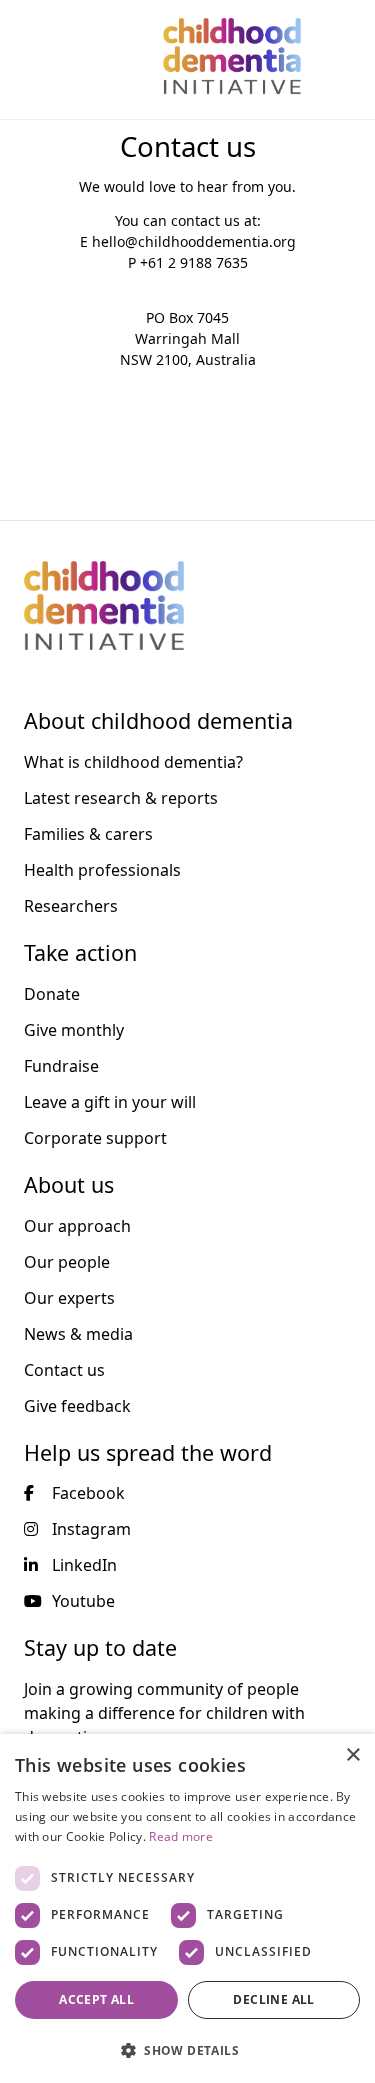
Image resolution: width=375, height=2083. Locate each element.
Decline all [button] (273, 1999)
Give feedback (77, 1406)
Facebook (88, 1493)
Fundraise (61, 1066)
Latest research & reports (121, 798)
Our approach (77, 1226)
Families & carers (88, 834)
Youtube (83, 1601)
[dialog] (187, 1908)
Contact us (64, 1370)
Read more (181, 1836)
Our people (67, 1262)
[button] (187, 2050)
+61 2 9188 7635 (194, 262)
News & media (78, 1334)
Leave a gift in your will (110, 1102)
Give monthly (74, 1030)
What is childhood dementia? (133, 762)
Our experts (69, 1298)
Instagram (91, 1529)
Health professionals (102, 870)
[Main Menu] (27, 56)
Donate (52, 994)
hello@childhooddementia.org (194, 241)
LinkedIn (84, 1565)
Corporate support (95, 1138)
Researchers (71, 906)
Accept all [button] (96, 1999)
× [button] (352, 1755)
